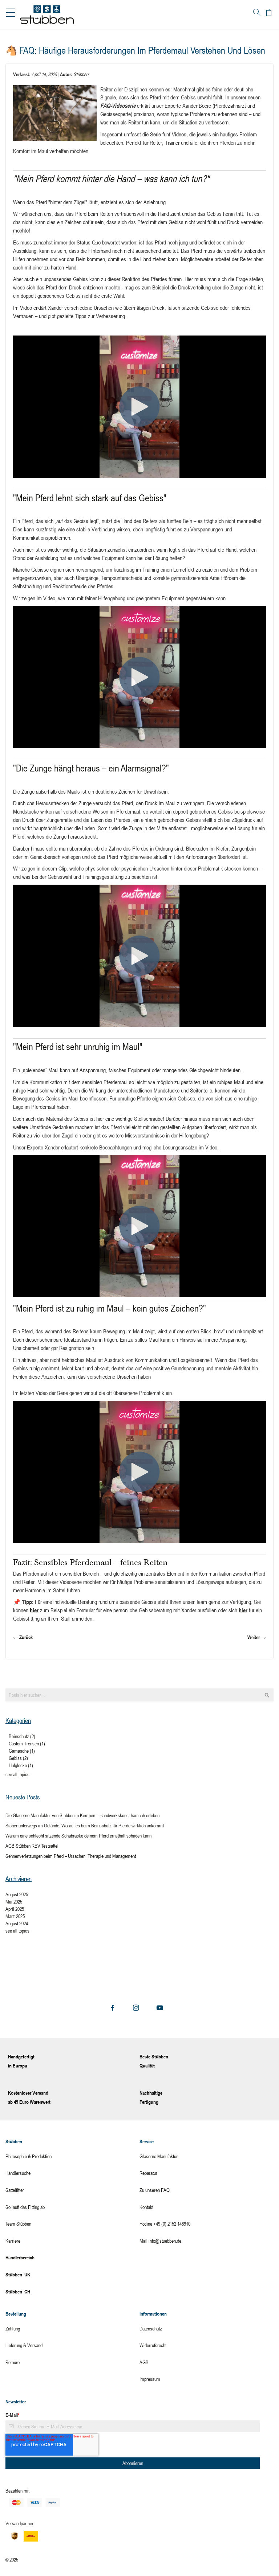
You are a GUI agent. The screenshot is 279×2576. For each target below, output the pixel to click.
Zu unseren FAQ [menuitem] (155, 2190)
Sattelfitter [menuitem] (15, 2190)
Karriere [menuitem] (13, 2241)
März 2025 (15, 1916)
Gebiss (18, 1758)
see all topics (17, 1774)
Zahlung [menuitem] (13, 2328)
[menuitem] (72, 2275)
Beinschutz (22, 1736)
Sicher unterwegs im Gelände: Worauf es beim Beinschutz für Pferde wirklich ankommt (85, 1825)
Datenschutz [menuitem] (151, 2328)
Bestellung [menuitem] (16, 2314)
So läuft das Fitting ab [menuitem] (25, 2207)
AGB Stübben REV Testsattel (32, 1846)
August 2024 (17, 1923)
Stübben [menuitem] (14, 2141)
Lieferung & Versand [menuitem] (24, 2345)
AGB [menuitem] (144, 2362)
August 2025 (17, 1894)
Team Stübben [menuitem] (18, 2224)
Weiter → (257, 1637)
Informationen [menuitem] (153, 2314)
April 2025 (15, 1909)
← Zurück (23, 1637)
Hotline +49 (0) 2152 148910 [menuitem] (165, 2224)
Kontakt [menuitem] (146, 2207)
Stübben (81, 74)
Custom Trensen (27, 1743)
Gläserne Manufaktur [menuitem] (159, 2156)
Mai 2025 (14, 1902)
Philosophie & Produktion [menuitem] (29, 2156)
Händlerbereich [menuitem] (20, 2257)
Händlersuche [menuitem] (18, 2173)
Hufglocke (21, 1765)
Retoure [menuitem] (13, 2362)
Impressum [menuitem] (150, 2379)
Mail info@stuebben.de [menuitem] (160, 2241)
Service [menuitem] (147, 2141)
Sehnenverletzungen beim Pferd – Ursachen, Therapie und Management (71, 1856)
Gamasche (22, 1751)
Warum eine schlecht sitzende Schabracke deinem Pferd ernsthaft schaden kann (78, 1836)
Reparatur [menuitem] (148, 2173)
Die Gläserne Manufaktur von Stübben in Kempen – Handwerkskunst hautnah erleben (82, 1815)
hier (34, 1610)
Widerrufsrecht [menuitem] (153, 2345)
